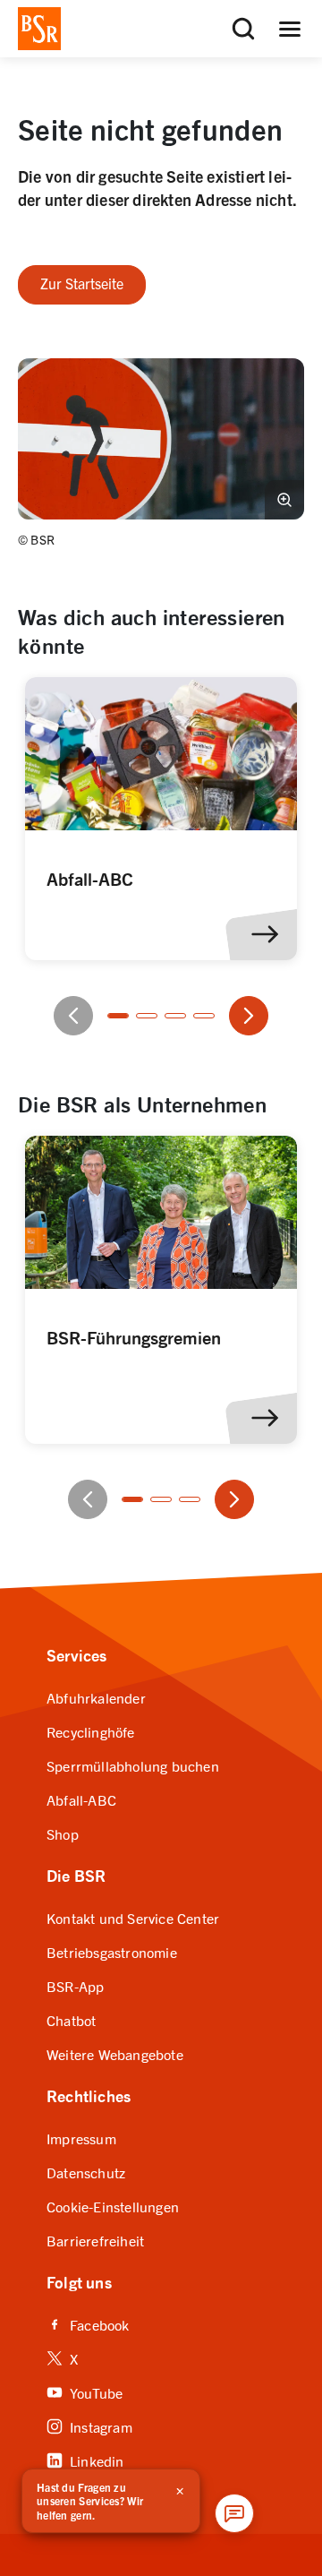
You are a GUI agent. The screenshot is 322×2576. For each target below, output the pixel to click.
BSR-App (75, 1986)
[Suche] (243, 29)
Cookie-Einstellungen (113, 2206)
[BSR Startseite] (39, 29)
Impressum (81, 2138)
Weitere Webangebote (115, 2054)
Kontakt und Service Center (133, 1918)
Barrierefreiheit (95, 2240)
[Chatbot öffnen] (234, 2513)
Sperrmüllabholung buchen (133, 1765)
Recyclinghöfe (91, 1731)
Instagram (89, 2426)
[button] (161, 439)
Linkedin (85, 2460)
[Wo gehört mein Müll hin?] (161, 819)
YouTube (85, 2392)
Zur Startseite (82, 283)
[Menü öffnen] (290, 29)
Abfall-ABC (81, 1799)
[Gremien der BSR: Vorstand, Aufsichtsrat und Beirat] (161, 1290)
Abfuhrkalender (96, 1697)
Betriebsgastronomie (112, 1952)
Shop (63, 1833)
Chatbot (71, 2020)
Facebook (88, 2324)
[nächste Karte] (249, 1016)
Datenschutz (86, 2172)
